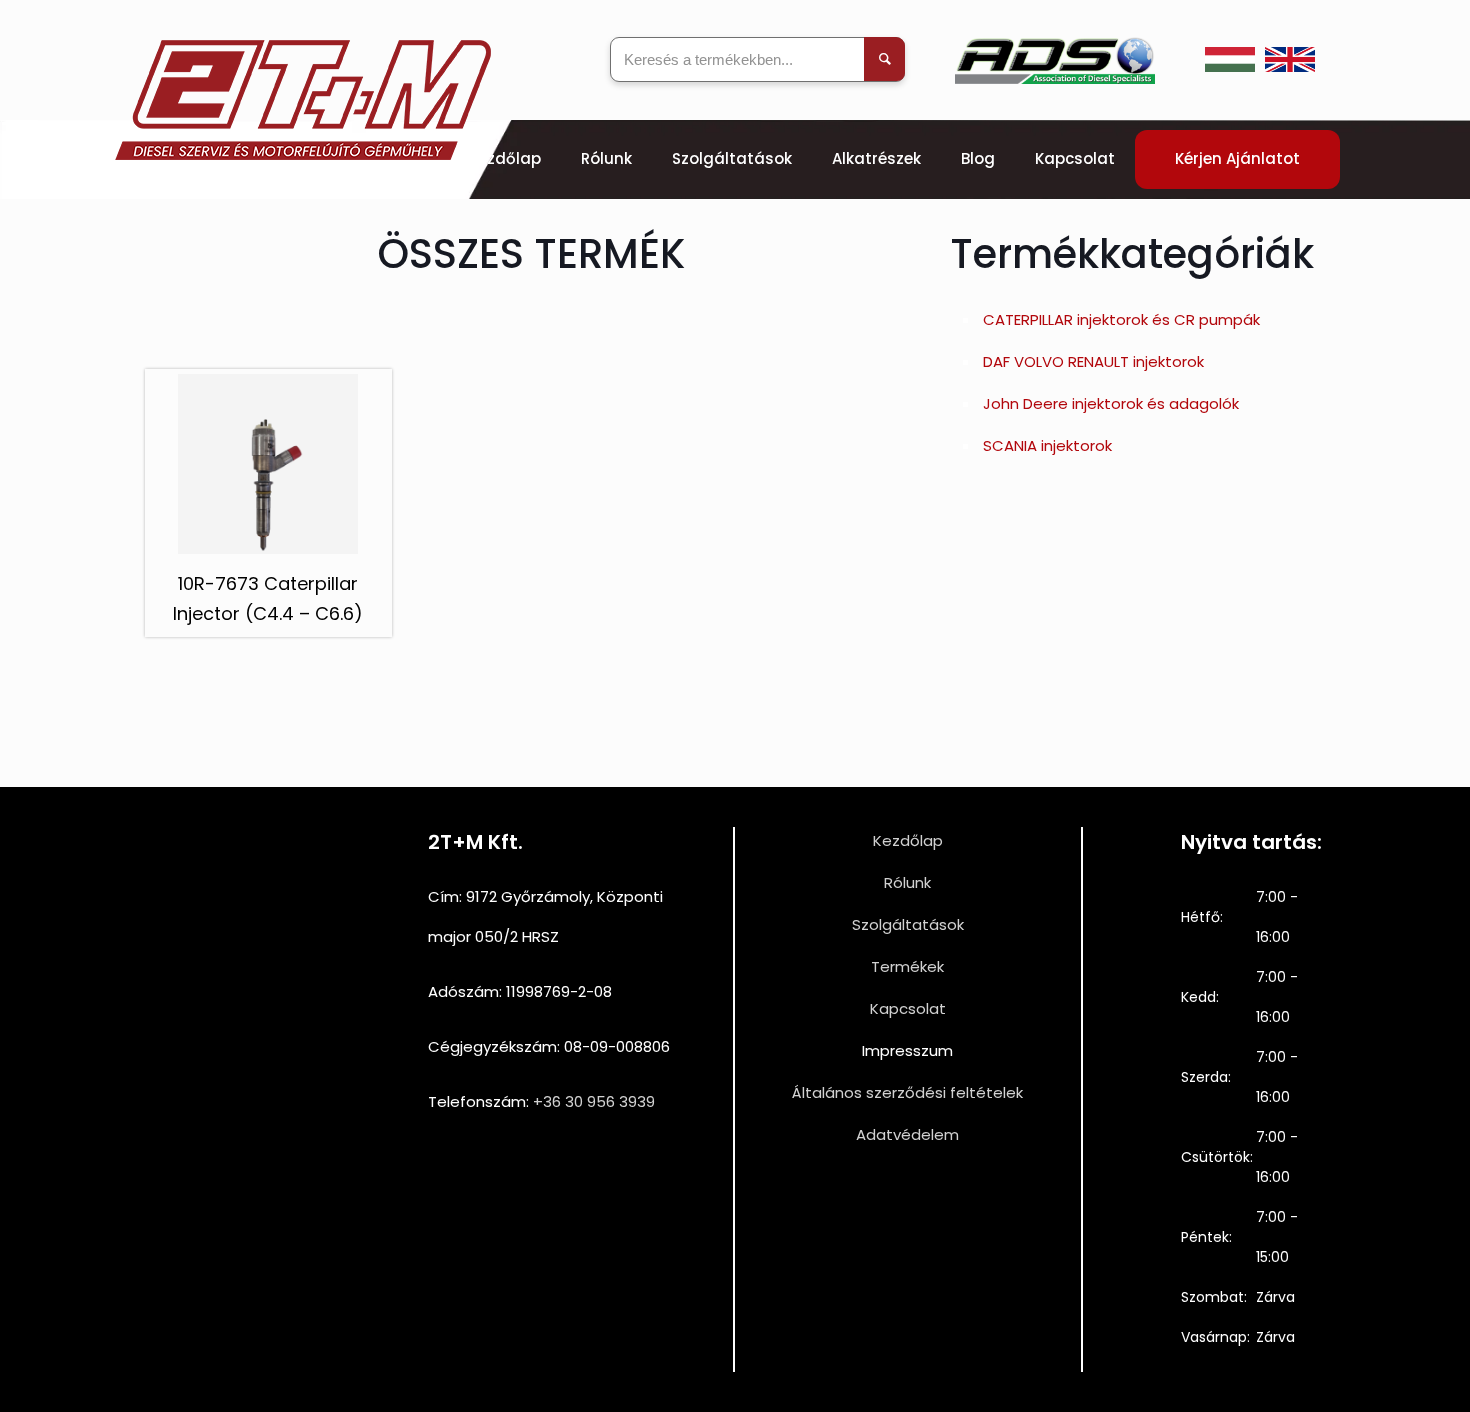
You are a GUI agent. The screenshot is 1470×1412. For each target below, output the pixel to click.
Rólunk (907, 882)
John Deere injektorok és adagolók (1111, 403)
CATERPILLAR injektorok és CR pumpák (1121, 319)
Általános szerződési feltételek (907, 1092)
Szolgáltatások (908, 924)
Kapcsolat (908, 1008)
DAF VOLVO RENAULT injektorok (1093, 361)
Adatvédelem (907, 1134)
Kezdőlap (908, 840)
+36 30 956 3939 (594, 1101)
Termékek (907, 966)
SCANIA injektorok (1047, 445)
